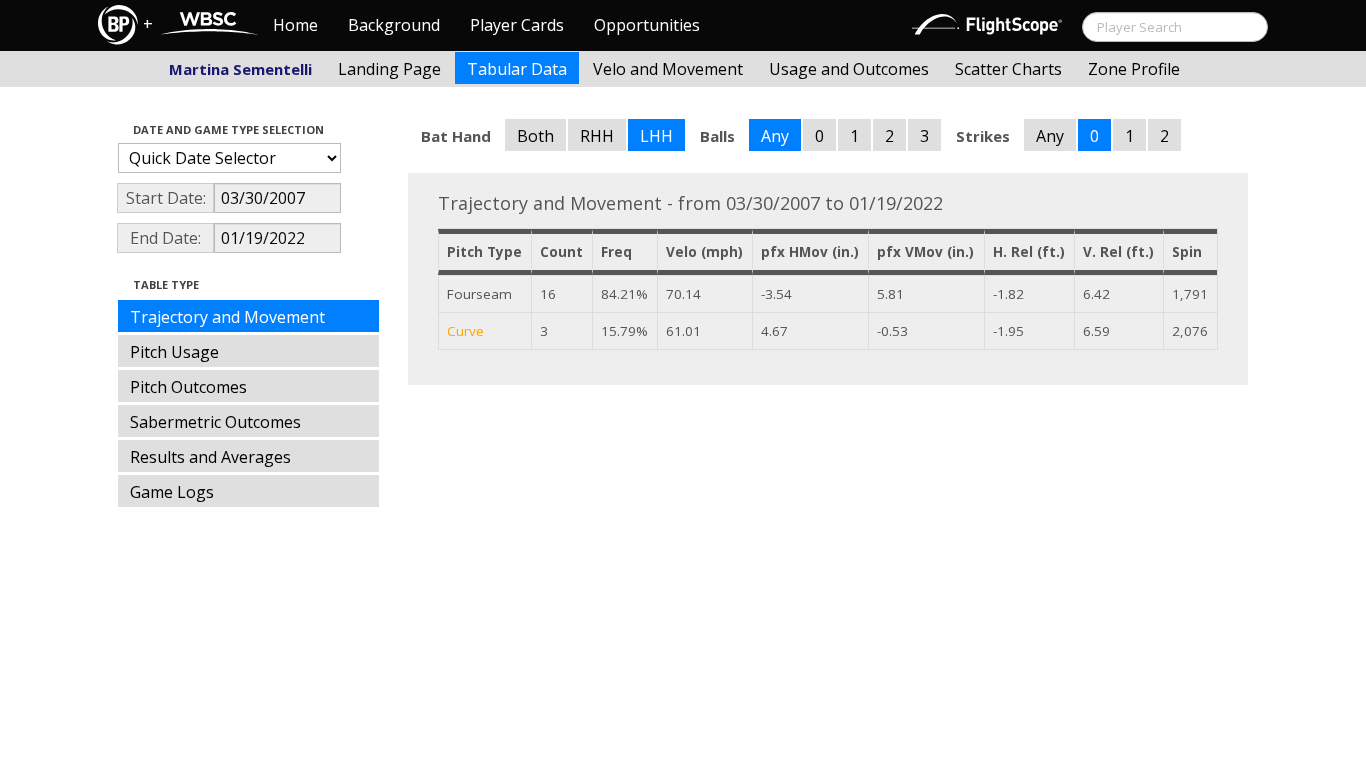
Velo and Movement (668, 69)
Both (535, 136)
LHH (656, 136)
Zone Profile (1134, 69)
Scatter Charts (1008, 69)
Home (295, 25)
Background (394, 25)
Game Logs (172, 492)
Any (775, 136)
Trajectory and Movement (227, 317)
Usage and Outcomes (849, 69)
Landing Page (389, 69)
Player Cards (517, 25)
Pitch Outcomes (188, 387)
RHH (597, 136)
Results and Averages (210, 457)
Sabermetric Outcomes (215, 422)
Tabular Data (517, 69)
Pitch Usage (174, 352)
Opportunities (647, 25)
